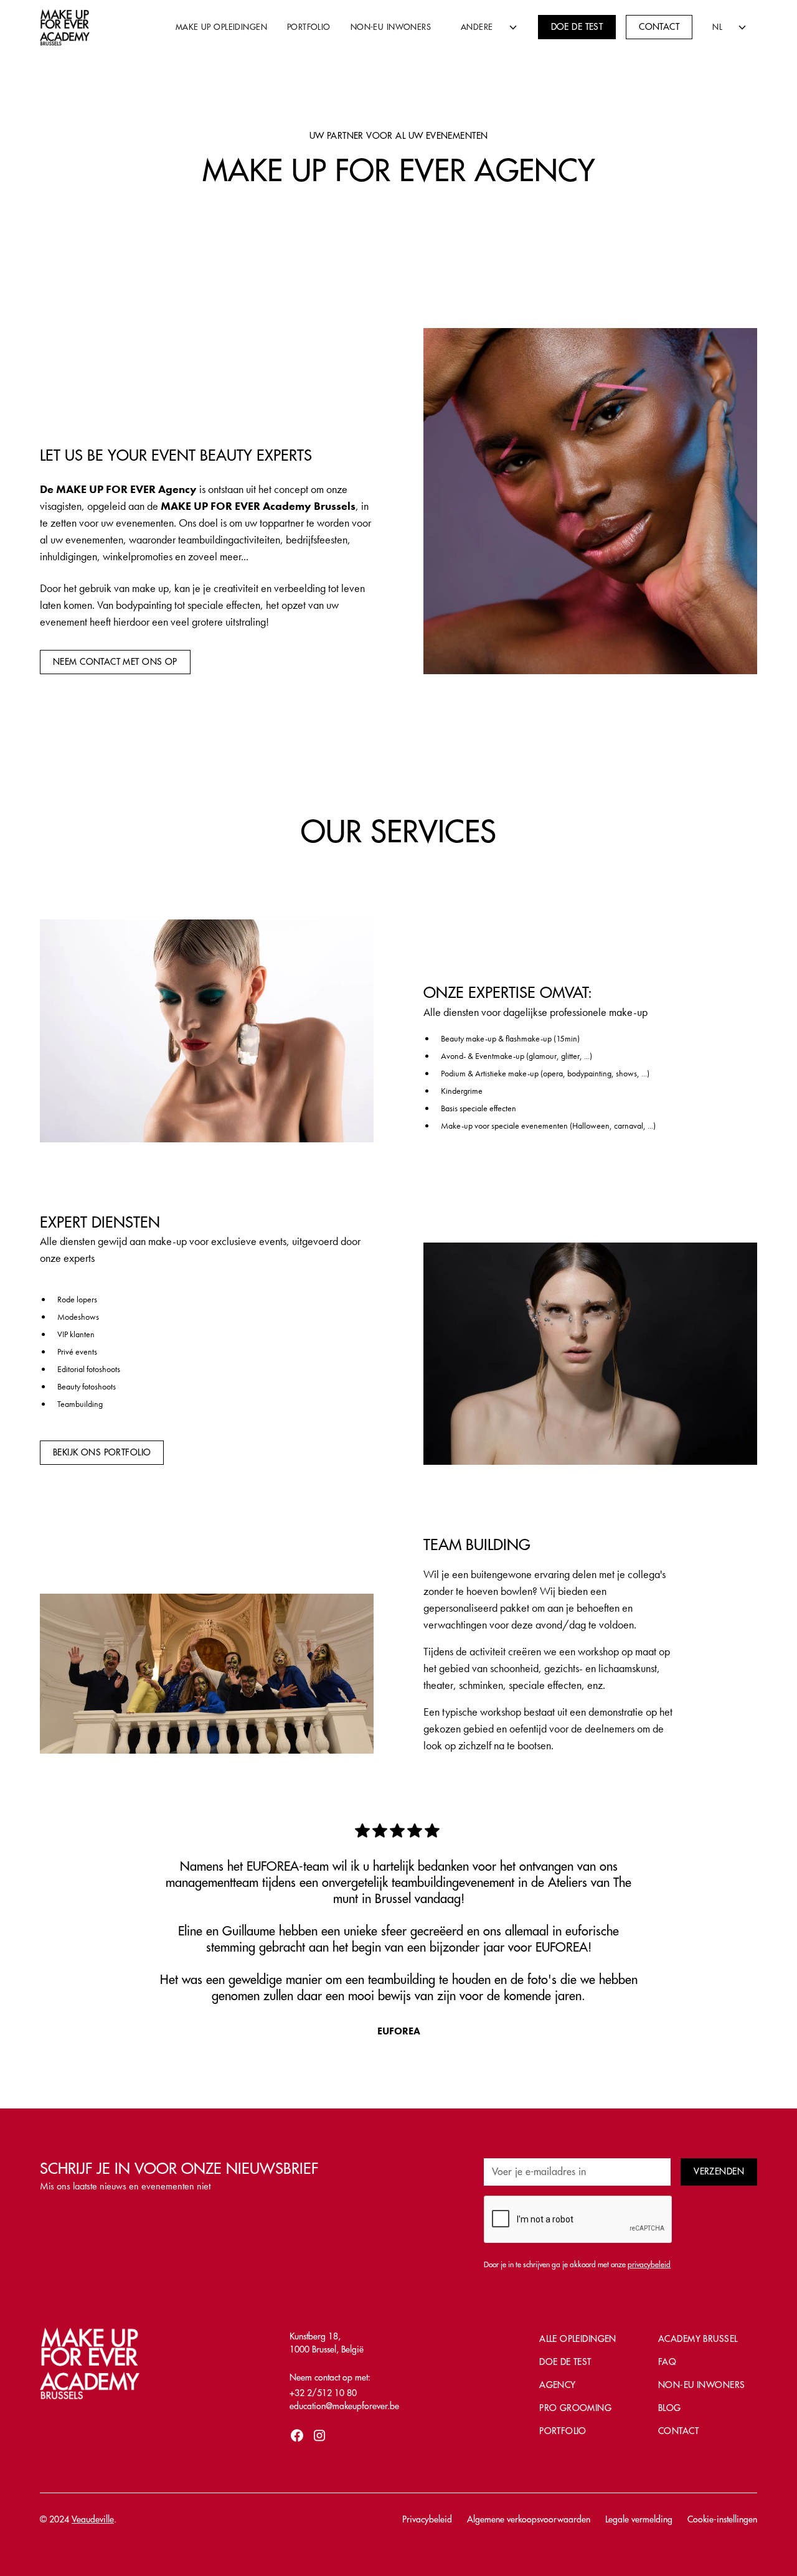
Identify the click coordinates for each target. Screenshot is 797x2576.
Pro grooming (575, 2408)
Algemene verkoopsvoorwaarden (529, 2519)
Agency (558, 2385)
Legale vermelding (639, 2519)
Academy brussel (698, 2339)
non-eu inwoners (701, 2385)
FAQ (667, 2362)
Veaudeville (93, 2519)
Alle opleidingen (578, 2339)
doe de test (565, 2362)
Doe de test (577, 27)
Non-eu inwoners (391, 27)
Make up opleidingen (221, 27)
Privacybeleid (427, 2519)
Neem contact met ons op (115, 662)
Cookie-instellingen (722, 2519)
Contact (659, 27)
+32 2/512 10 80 (323, 2393)
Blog (670, 2408)
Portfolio (309, 27)
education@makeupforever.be (344, 2406)
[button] (484, 27)
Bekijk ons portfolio (102, 1452)
